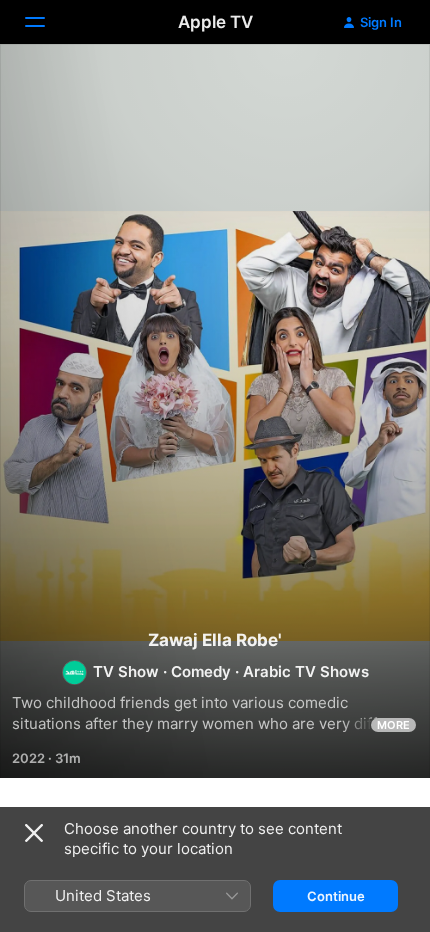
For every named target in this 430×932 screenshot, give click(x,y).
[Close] (34, 833)
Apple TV (215, 22)
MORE (393, 725)
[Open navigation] (47, 22)
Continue (336, 896)
